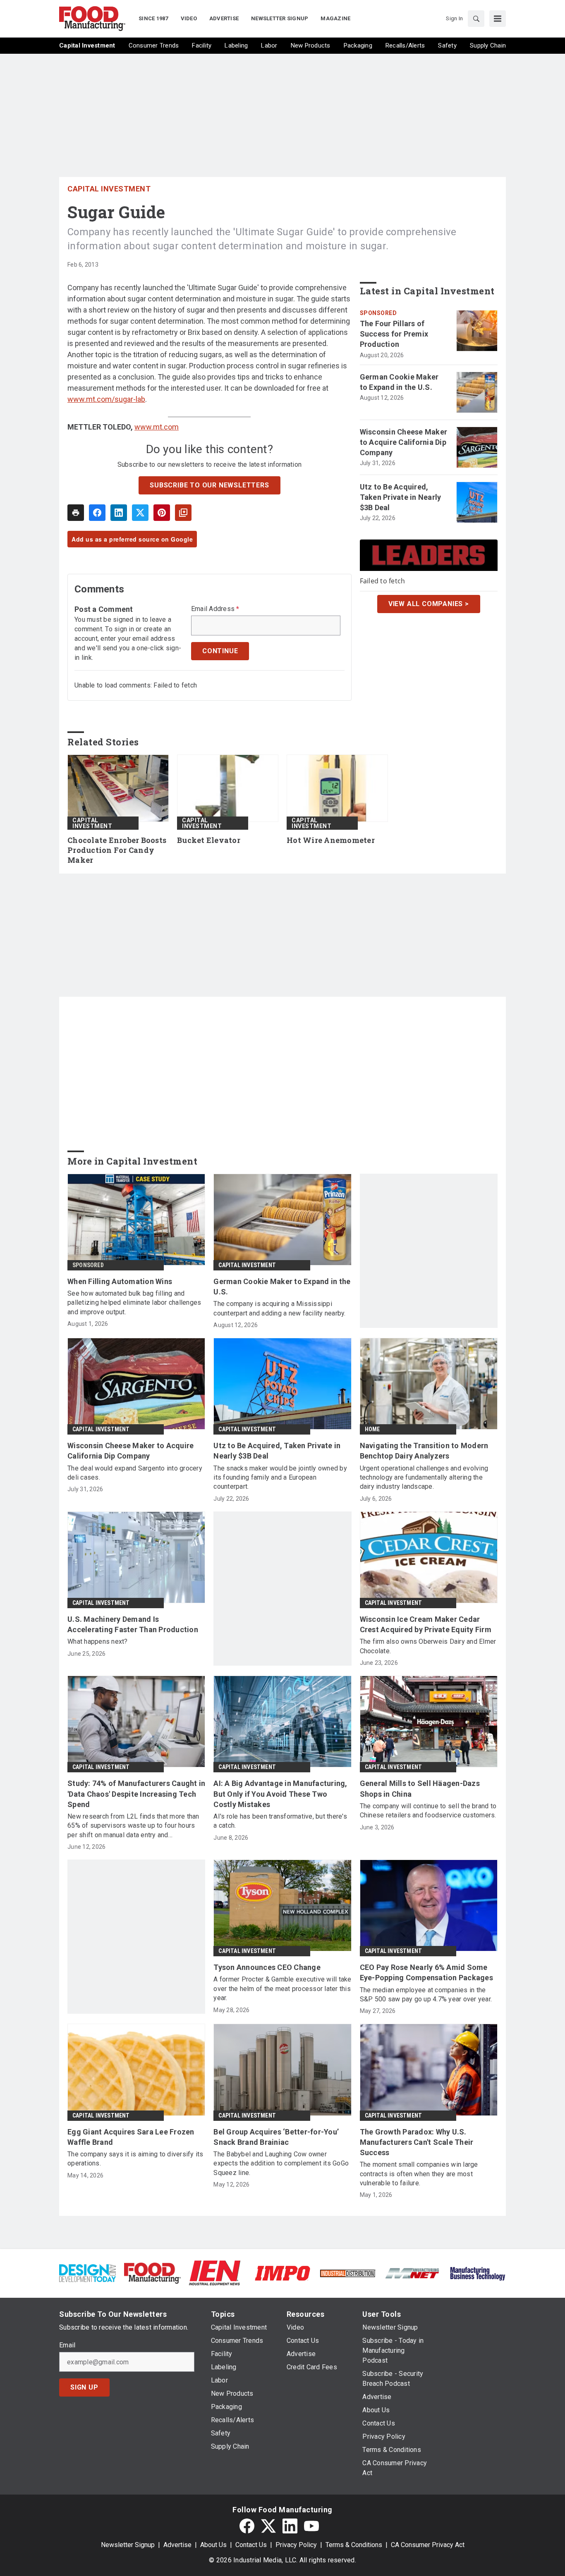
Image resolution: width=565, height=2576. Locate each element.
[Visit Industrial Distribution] (348, 2273)
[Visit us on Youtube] (311, 2526)
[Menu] (498, 19)
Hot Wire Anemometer (331, 840)
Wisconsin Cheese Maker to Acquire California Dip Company (404, 442)
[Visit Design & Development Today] (87, 2273)
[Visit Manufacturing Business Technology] (478, 2273)
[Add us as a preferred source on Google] (183, 513)
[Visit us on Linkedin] (290, 2526)
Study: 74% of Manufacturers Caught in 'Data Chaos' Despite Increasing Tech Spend (136, 1794)
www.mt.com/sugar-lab (106, 399)
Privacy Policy (296, 2545)
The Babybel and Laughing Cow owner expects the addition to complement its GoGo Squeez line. (281, 2163)
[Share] (97, 513)
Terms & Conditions (354, 2545)
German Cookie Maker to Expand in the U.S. (399, 382)
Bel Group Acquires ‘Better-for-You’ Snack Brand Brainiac (276, 2137)
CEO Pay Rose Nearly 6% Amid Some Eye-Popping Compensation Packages (426, 1972)
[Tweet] (140, 513)
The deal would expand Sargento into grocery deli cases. (135, 1473)
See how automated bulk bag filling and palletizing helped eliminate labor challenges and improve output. (134, 1303)
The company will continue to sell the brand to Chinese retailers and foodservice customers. (428, 1811)
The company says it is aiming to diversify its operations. (135, 2159)
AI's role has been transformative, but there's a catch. (280, 1821)
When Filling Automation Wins (120, 1281)
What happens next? (98, 1641)
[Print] (76, 513)
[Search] (476, 19)
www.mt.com (157, 427)
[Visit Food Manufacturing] (152, 2273)
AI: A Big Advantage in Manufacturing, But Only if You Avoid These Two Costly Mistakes (280, 1794)
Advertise (177, 2545)
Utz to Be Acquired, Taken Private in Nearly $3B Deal (401, 497)
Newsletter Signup (128, 2545)
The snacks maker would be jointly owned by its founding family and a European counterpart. (280, 1478)
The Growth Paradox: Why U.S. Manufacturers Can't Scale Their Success (417, 2142)
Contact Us (251, 2545)
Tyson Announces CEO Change (267, 1967)
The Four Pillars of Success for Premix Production (394, 334)
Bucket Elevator (209, 840)
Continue (220, 651)
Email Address (215, 609)
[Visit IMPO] (282, 2273)
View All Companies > (429, 604)
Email (67, 2345)
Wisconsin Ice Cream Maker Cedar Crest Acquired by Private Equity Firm (426, 1624)
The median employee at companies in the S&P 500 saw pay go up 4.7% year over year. (426, 1995)
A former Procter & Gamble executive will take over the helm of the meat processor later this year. (282, 1989)
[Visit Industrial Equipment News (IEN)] (215, 2273)
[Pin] (162, 513)
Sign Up (84, 2387)
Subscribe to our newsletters (209, 485)
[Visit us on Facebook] (247, 2526)
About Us (213, 2545)
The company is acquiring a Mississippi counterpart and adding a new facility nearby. (279, 1308)
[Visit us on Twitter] (268, 2526)
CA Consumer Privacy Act (428, 2545)
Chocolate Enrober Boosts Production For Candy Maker (117, 850)
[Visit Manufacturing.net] (413, 2273)
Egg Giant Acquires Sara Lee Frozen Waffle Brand (131, 2137)
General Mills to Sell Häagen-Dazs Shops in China (420, 1788)
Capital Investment (109, 189)
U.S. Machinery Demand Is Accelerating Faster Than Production (133, 1624)
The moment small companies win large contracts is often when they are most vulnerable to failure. (419, 2174)
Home (372, 1429)
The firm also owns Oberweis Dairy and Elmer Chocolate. (428, 1646)
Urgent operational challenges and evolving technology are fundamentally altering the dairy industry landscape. (424, 1478)
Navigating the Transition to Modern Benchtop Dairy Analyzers (424, 1451)
